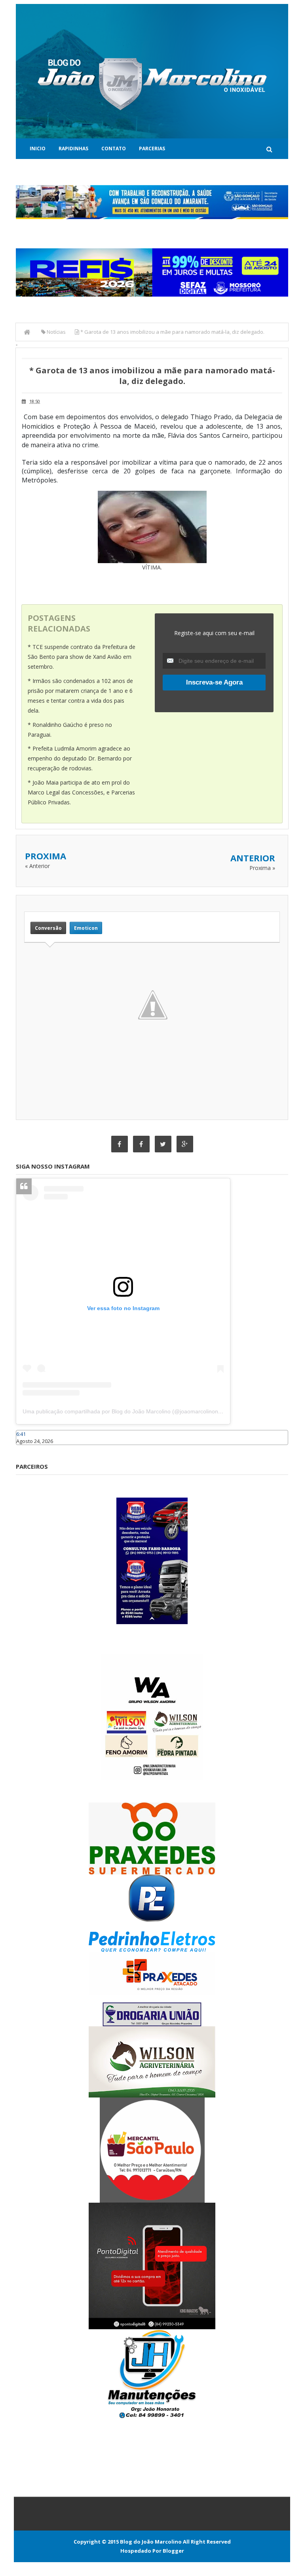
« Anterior (37, 866)
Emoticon (86, 928)
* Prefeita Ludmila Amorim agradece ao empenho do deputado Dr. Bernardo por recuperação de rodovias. (80, 758)
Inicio (38, 148)
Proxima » (262, 868)
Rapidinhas (73, 148)
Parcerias (152, 148)
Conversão (48, 928)
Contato (114, 148)
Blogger (173, 2551)
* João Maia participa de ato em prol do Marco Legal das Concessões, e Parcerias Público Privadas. (81, 792)
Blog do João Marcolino (151, 2542)
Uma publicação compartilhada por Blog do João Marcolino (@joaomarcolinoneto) (125, 1411)
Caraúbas (28, 1449)
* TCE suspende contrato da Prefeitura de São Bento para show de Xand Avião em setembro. (82, 657)
